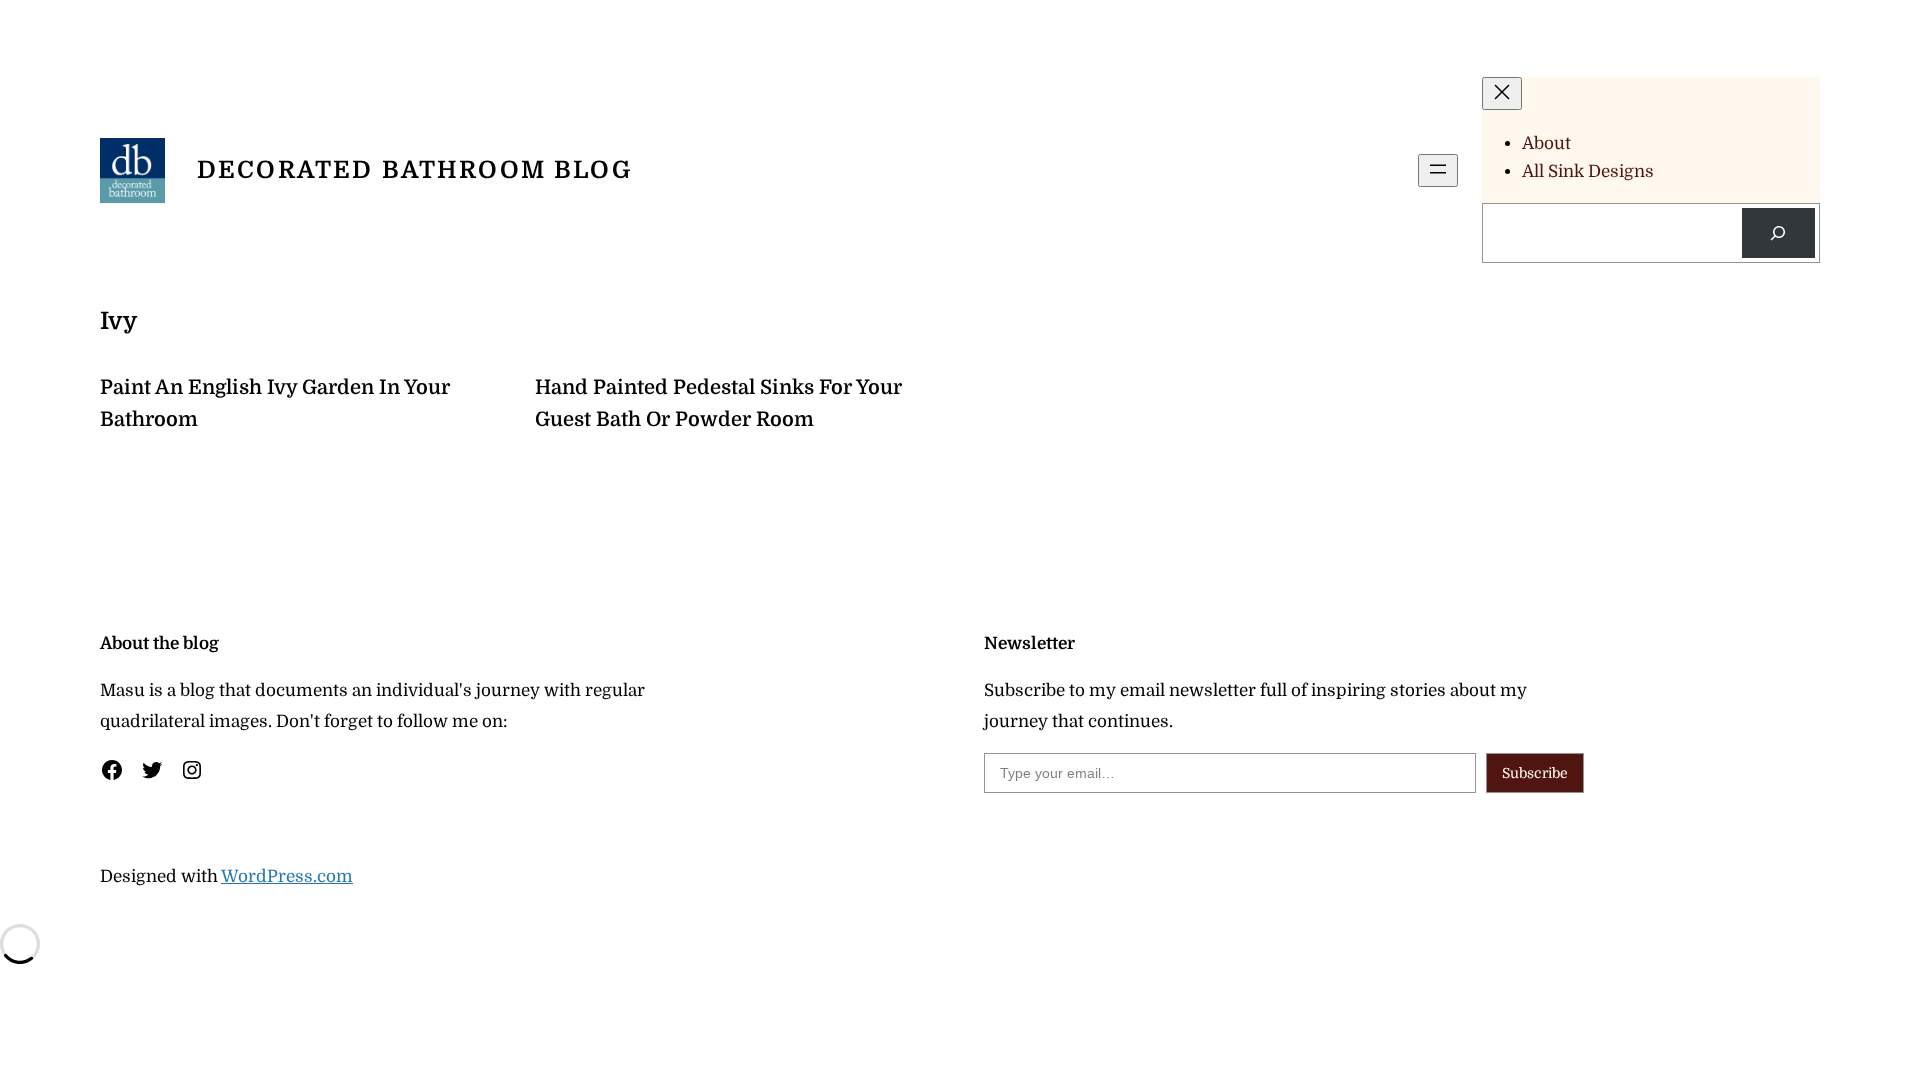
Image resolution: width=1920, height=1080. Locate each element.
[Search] (1778, 233)
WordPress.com (287, 876)
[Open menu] (1438, 170)
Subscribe (1535, 773)
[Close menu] (1502, 93)
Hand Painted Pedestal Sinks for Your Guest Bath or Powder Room (718, 403)
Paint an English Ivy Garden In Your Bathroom (275, 403)
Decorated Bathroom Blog (414, 170)
